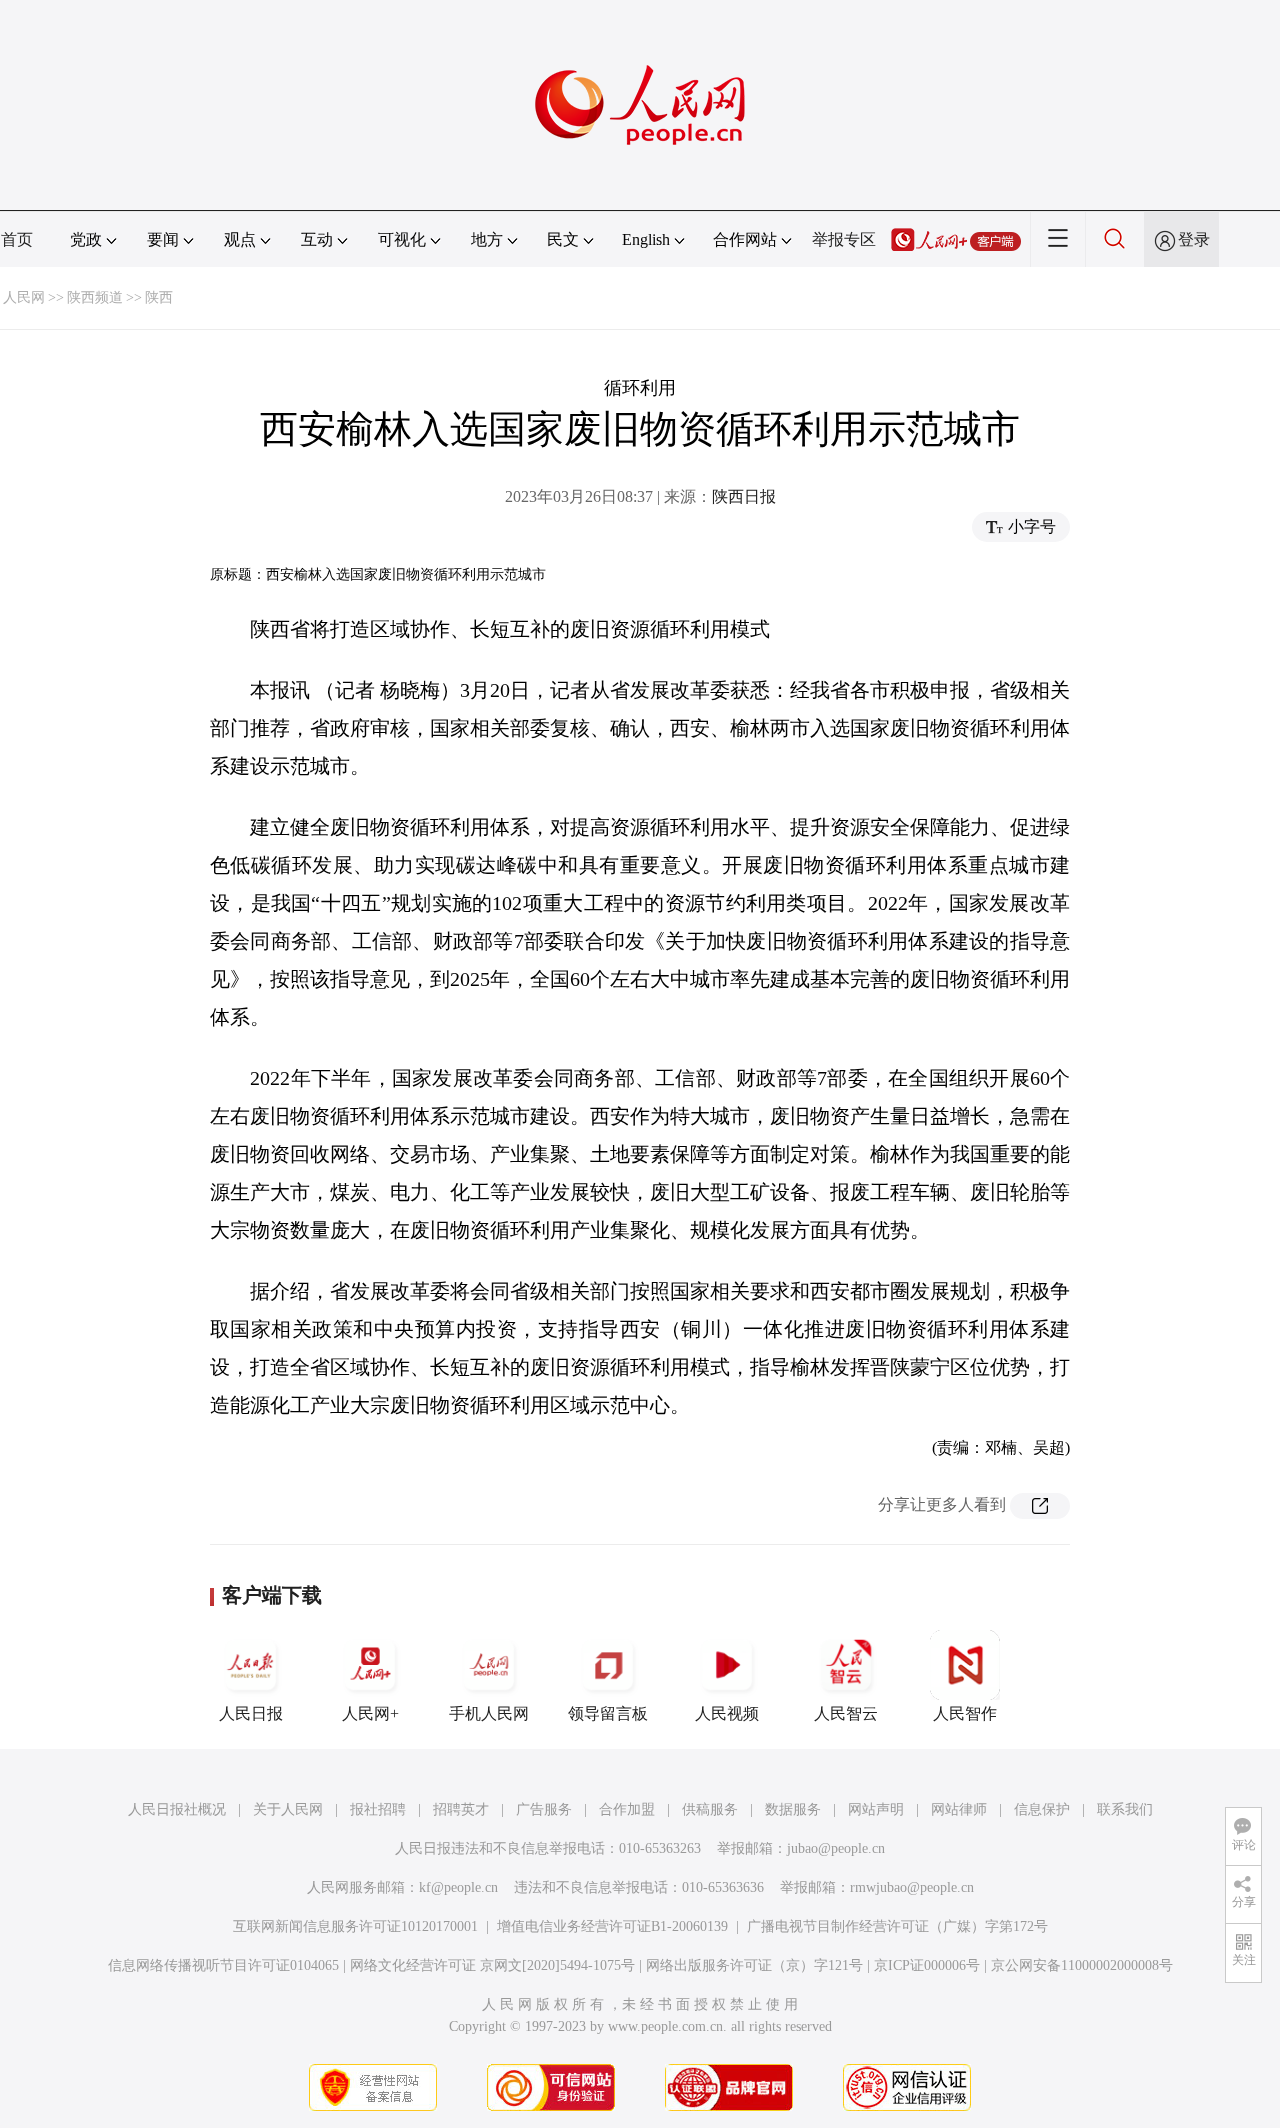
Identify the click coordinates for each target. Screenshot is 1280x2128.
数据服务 (793, 1809)
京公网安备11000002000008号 (1082, 1965)
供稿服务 (710, 1809)
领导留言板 (608, 1713)
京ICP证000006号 (927, 1965)
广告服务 (544, 1809)
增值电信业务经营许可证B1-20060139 (612, 1926)
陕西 (159, 297)
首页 (17, 239)
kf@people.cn (458, 1887)
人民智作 (965, 1713)
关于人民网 (288, 1809)
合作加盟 (627, 1809)
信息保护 (1042, 1809)
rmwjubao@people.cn (912, 1887)
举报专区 (844, 239)
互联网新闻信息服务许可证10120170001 (355, 1926)
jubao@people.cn (836, 1848)
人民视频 (727, 1713)
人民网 (24, 297)
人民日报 (251, 1713)
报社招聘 (378, 1809)
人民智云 (846, 1713)
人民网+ (370, 1713)
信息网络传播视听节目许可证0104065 (223, 1965)
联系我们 (1125, 1809)
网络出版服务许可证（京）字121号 (754, 1965)
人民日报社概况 (177, 1809)
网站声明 (876, 1809)
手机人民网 (489, 1713)
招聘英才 (461, 1809)
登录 (1194, 239)
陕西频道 (95, 297)
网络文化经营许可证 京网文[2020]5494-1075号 (492, 1965)
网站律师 (959, 1809)
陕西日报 (744, 496)
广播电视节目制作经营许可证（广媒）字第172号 (897, 1926)
